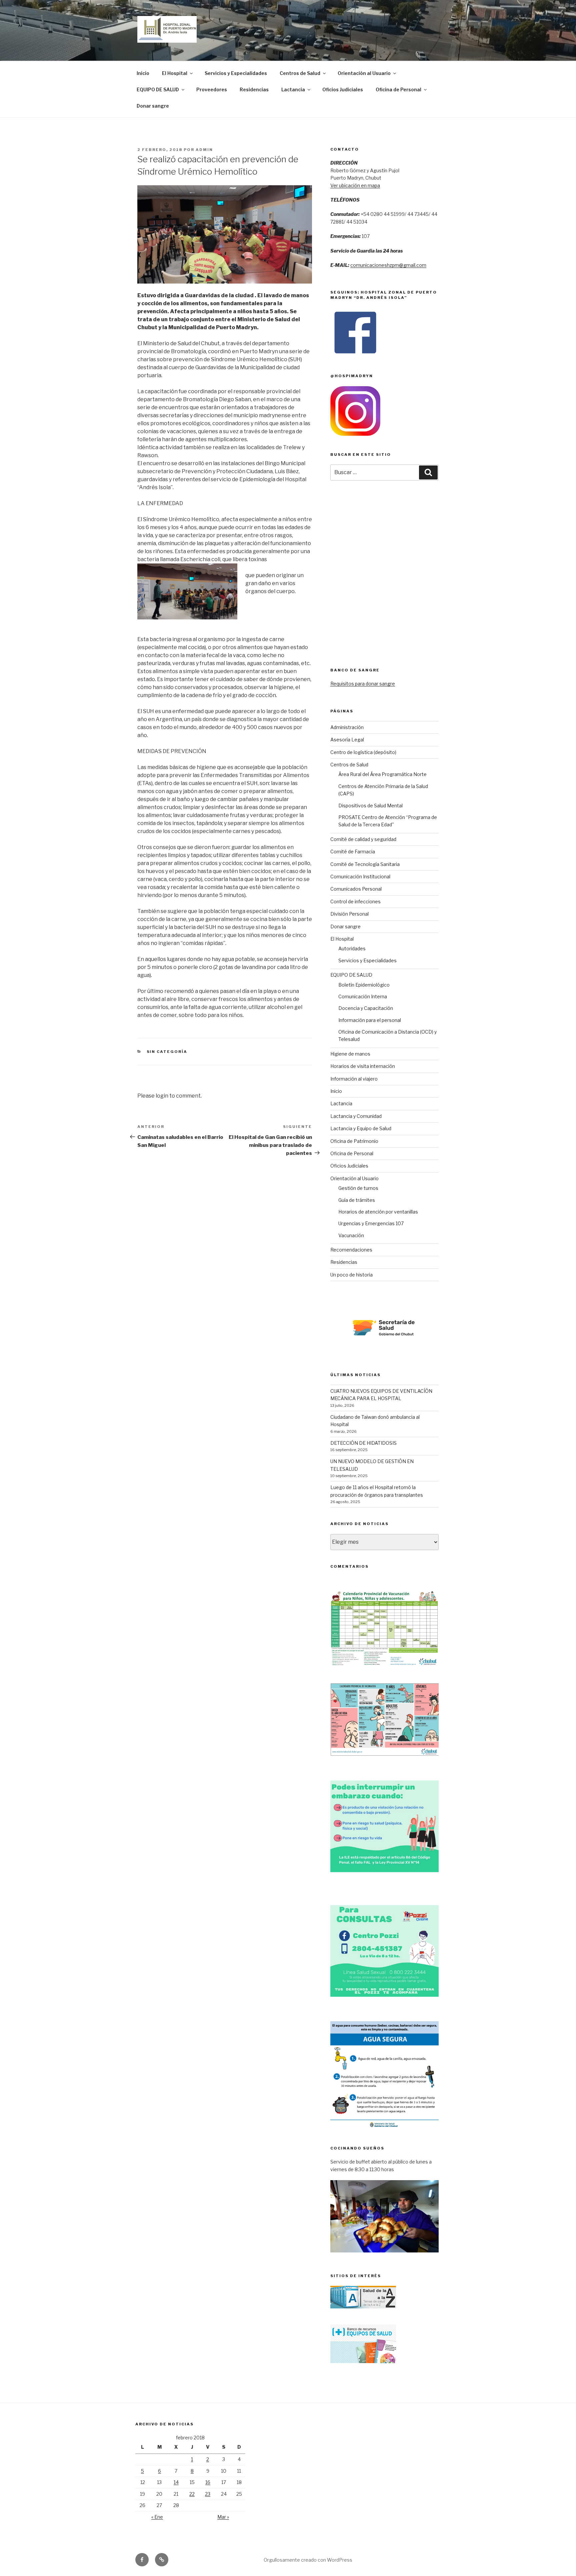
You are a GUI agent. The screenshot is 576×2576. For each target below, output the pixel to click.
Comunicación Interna (363, 996)
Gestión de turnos (358, 1188)
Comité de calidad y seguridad (363, 839)
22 (192, 2494)
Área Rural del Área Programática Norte (382, 774)
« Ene (157, 2517)
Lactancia (293, 89)
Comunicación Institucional (360, 876)
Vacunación (351, 1235)
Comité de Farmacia (353, 852)
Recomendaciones (351, 1250)
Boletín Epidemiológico (364, 985)
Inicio (143, 73)
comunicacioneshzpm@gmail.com (388, 265)
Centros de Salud (300, 73)
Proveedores (212, 89)
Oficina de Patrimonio (354, 1141)
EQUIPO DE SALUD (158, 89)
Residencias (254, 89)
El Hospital (175, 73)
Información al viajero (354, 1079)
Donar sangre (153, 106)
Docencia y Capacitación (366, 1008)
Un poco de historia (351, 1275)
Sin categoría (167, 1052)
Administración (347, 727)
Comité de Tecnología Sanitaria (365, 864)
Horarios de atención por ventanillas (378, 1212)
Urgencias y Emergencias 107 (371, 1223)
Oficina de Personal (398, 89)
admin (204, 150)
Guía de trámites (357, 1200)
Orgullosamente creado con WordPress (308, 2560)
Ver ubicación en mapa (355, 185)
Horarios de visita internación (363, 1066)
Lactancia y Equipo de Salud (361, 1128)
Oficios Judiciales (343, 89)
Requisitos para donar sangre (363, 684)
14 (176, 2482)
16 (208, 2482)
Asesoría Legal (347, 740)
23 (208, 2494)
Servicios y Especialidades (236, 73)
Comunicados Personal (356, 889)
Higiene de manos (350, 1054)
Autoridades (352, 948)
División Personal (349, 914)
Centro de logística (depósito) (363, 752)
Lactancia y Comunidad (356, 1116)
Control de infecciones (355, 901)
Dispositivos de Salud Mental (370, 806)
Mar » (223, 2517)
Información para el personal (370, 1020)
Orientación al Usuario (364, 73)
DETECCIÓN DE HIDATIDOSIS (363, 1443)
